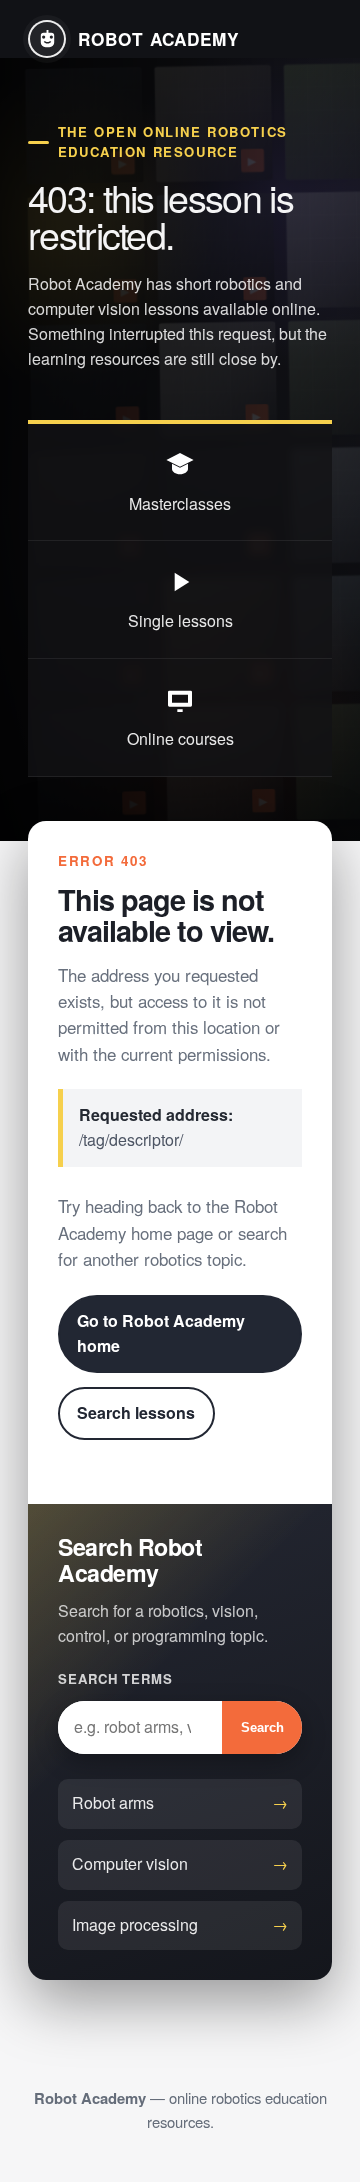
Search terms (115, 1678)
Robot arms (113, 1802)
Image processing (135, 1924)
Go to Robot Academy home (161, 1333)
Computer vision (130, 1863)
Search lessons (136, 1412)
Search (262, 1727)
